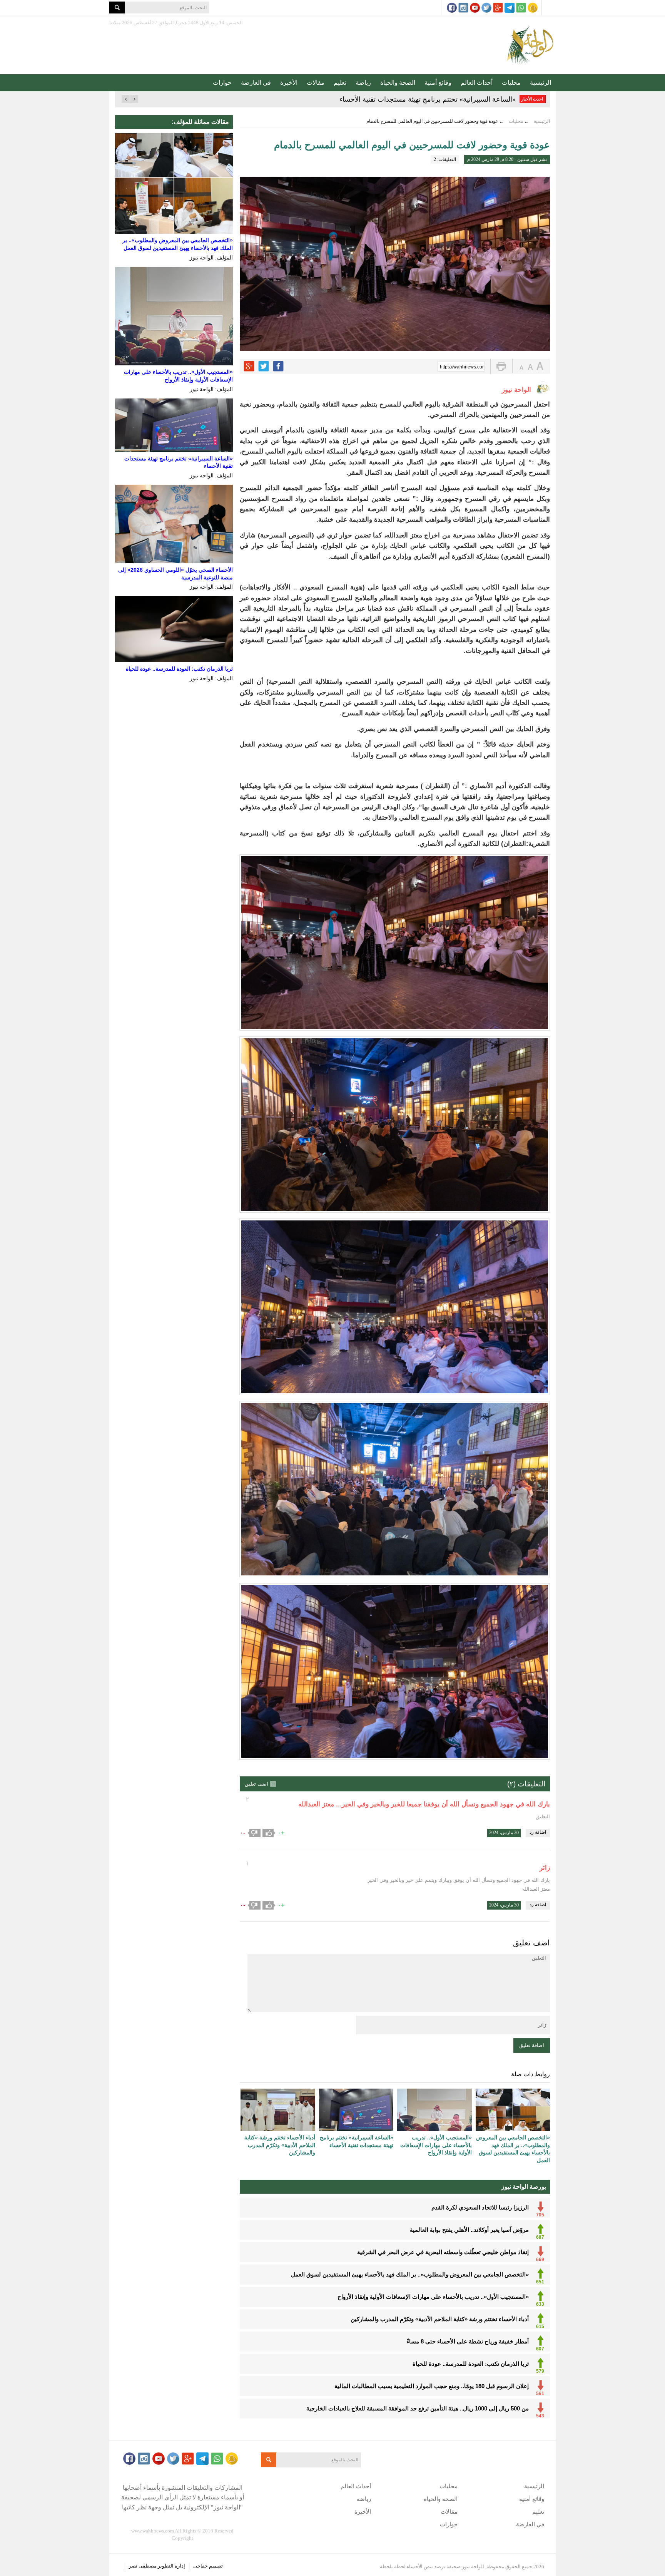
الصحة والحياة (398, 83)
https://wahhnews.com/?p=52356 (462, 367)
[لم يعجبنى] (254, 1833)
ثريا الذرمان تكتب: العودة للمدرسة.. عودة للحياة (179, 669)
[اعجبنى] (269, 1833)
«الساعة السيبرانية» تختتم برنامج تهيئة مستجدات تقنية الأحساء (428, 99)
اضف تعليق (256, 1784)
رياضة (363, 83)
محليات (511, 83)
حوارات (222, 83)
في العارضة (256, 83)
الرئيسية (541, 83)
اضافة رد (538, 1832)
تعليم (340, 83)
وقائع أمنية (438, 83)
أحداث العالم (477, 83)
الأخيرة (289, 83)
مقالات (316, 83)
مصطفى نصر (143, 2566)
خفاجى (201, 2566)
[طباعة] (501, 366)
